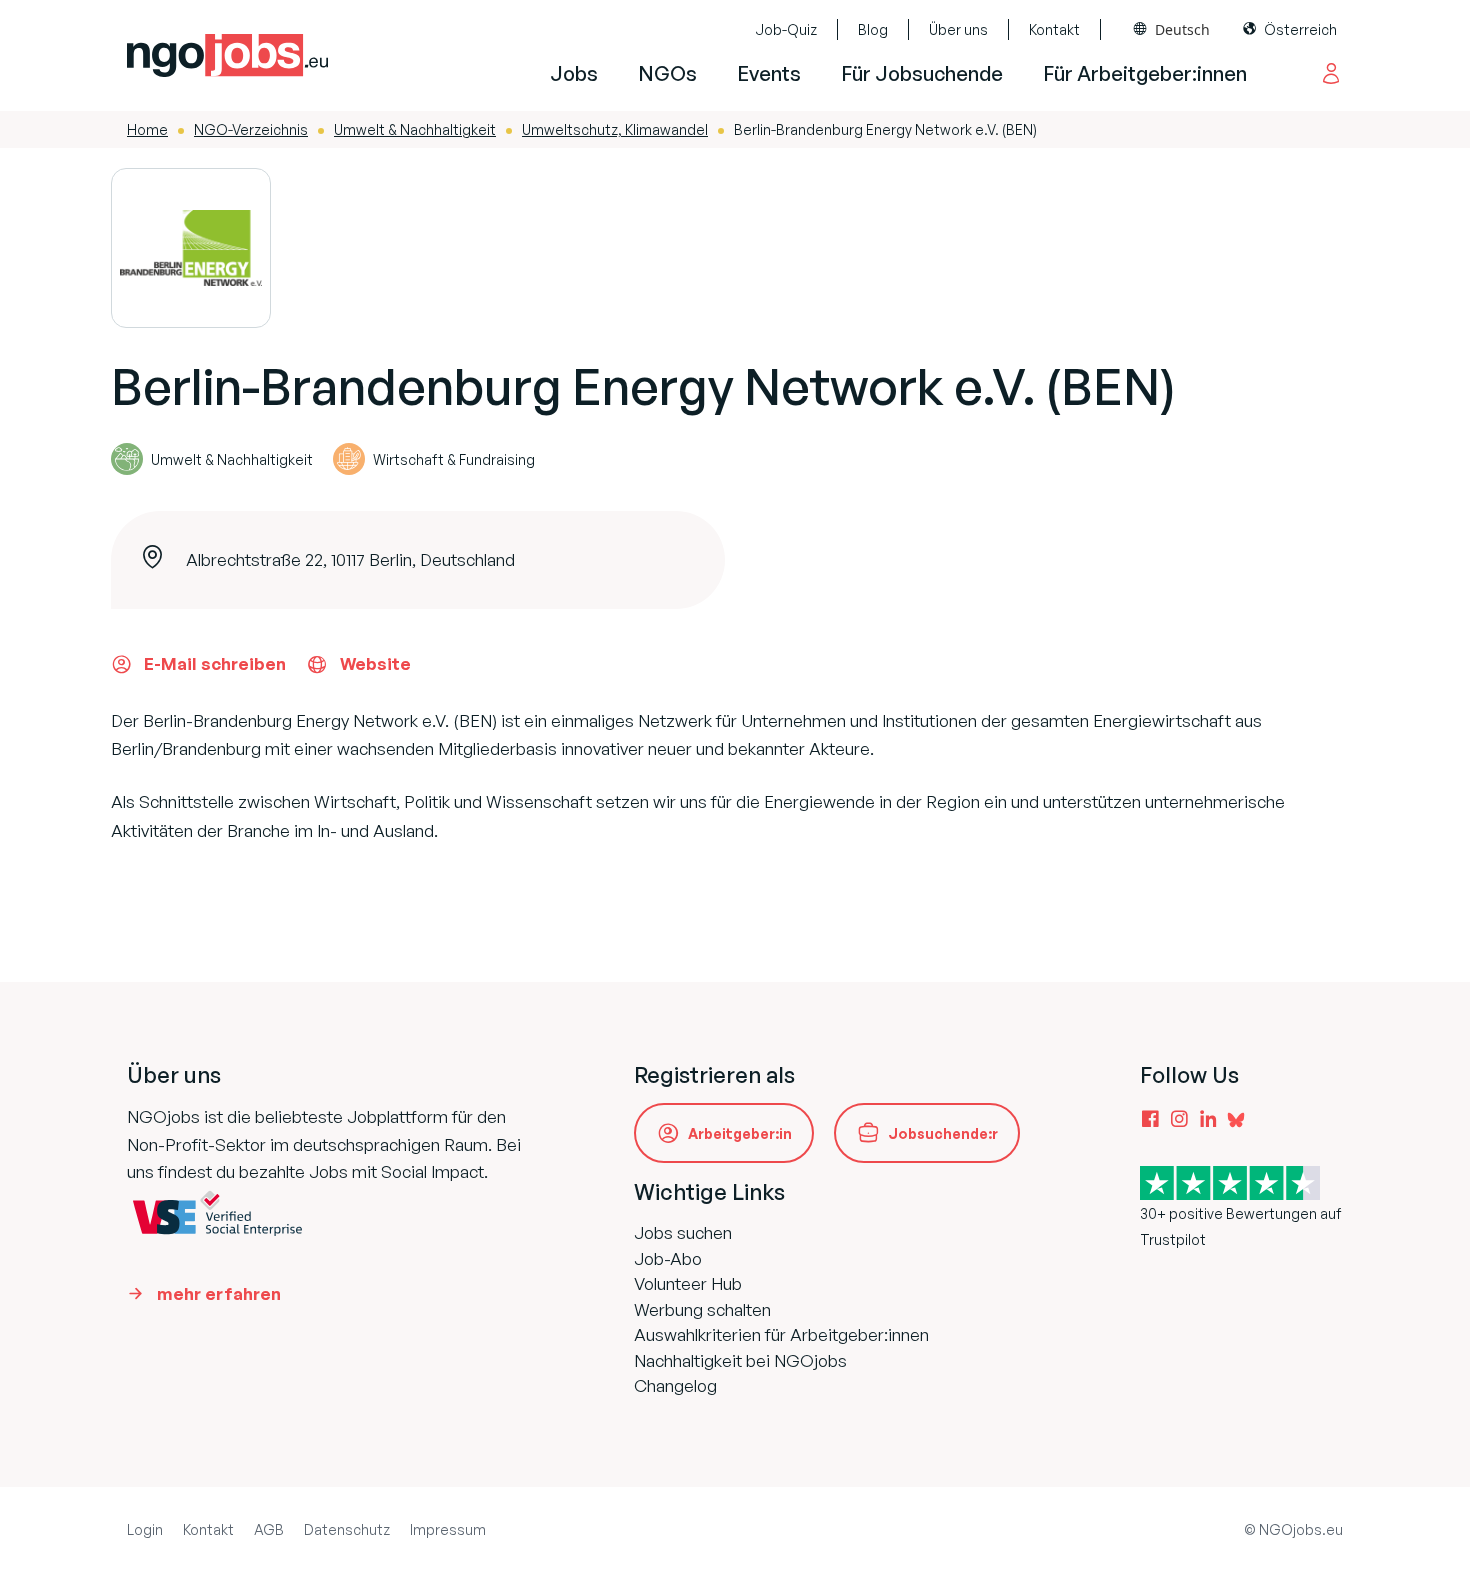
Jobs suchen (683, 1232)
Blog (873, 29)
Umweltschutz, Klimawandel (615, 129)
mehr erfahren (219, 1293)
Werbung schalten (702, 1309)
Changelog (675, 1385)
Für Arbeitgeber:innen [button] (1145, 73)
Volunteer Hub (688, 1283)
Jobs (574, 73)
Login (145, 1529)
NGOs (667, 73)
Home (147, 129)
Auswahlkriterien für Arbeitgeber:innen (781, 1334)
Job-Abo (668, 1258)
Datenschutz (347, 1529)
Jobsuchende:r (943, 1133)
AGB (269, 1529)
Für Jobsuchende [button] (922, 73)
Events (769, 73)
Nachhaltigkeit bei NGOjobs (740, 1360)
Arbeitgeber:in (740, 1133)
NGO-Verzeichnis (251, 129)
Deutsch (1182, 29)
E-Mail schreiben (215, 663)
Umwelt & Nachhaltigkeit (415, 129)
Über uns (958, 29)
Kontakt (1054, 29)
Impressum (448, 1529)
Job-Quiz (786, 29)
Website (375, 663)
